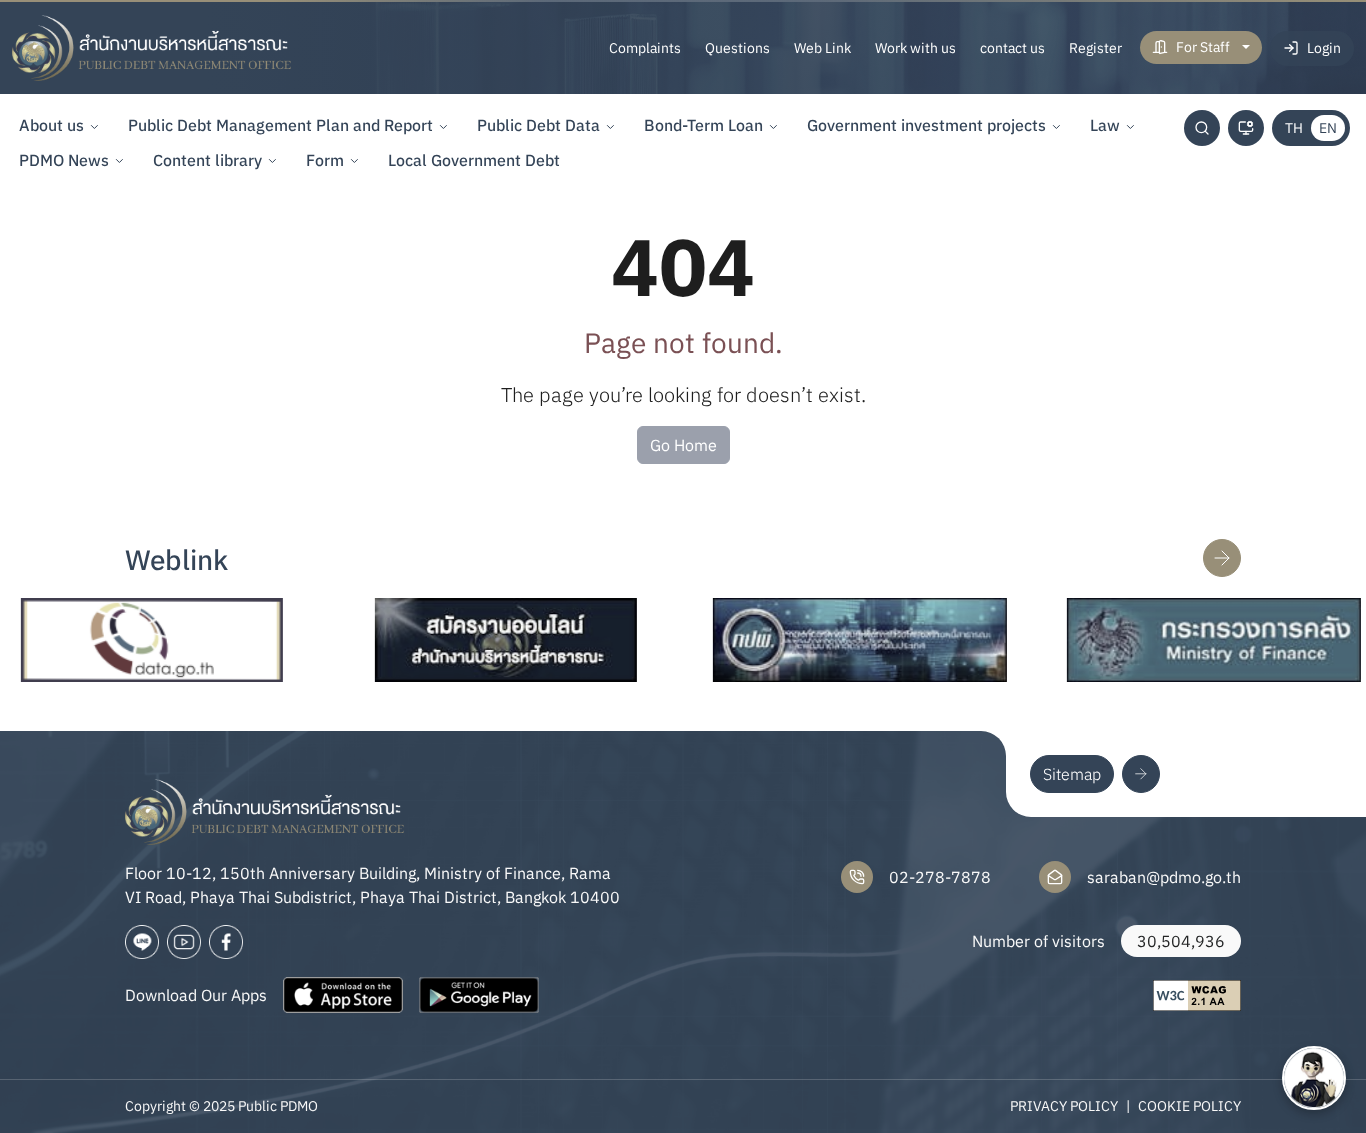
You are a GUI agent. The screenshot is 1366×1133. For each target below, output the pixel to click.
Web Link (822, 48)
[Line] (142, 942)
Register (1095, 48)
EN (1328, 128)
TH (1294, 128)
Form (325, 160)
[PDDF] (828, 640)
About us (51, 125)
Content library (207, 160)
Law (1105, 125)
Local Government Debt (474, 160)
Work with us (915, 48)
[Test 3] (226, 942)
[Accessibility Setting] (1246, 128)
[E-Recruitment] (474, 640)
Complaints (645, 48)
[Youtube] (184, 942)
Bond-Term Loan (703, 125)
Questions (737, 48)
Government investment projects (926, 125)
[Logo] (152, 48)
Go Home (683, 445)
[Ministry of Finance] (1182, 640)
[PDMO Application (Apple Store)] (343, 995)
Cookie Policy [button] (1189, 1106)
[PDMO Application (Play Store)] (479, 995)
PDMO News (64, 160)
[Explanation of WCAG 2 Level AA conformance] (1197, 995)
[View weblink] (1222, 558)
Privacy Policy (1064, 1106)
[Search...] (1202, 128)
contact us (1012, 48)
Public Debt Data (538, 125)
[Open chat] (1314, 1078)
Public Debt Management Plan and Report (280, 125)
